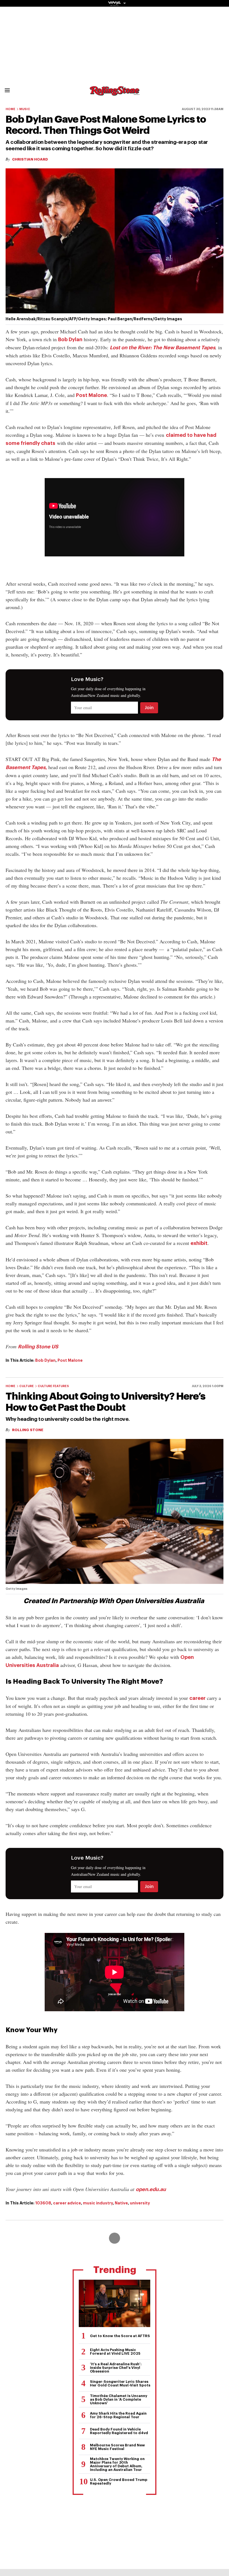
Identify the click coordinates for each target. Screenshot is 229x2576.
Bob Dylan (70, 340)
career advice (67, 2203)
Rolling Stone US (38, 1347)
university (140, 2203)
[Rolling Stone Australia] (115, 93)
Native (121, 2203)
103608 (43, 2203)
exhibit (199, 1243)
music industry (98, 2203)
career (197, 1698)
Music (25, 109)
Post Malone (91, 395)
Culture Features (53, 1386)
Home (10, 109)
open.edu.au (151, 2189)
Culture (27, 1386)
